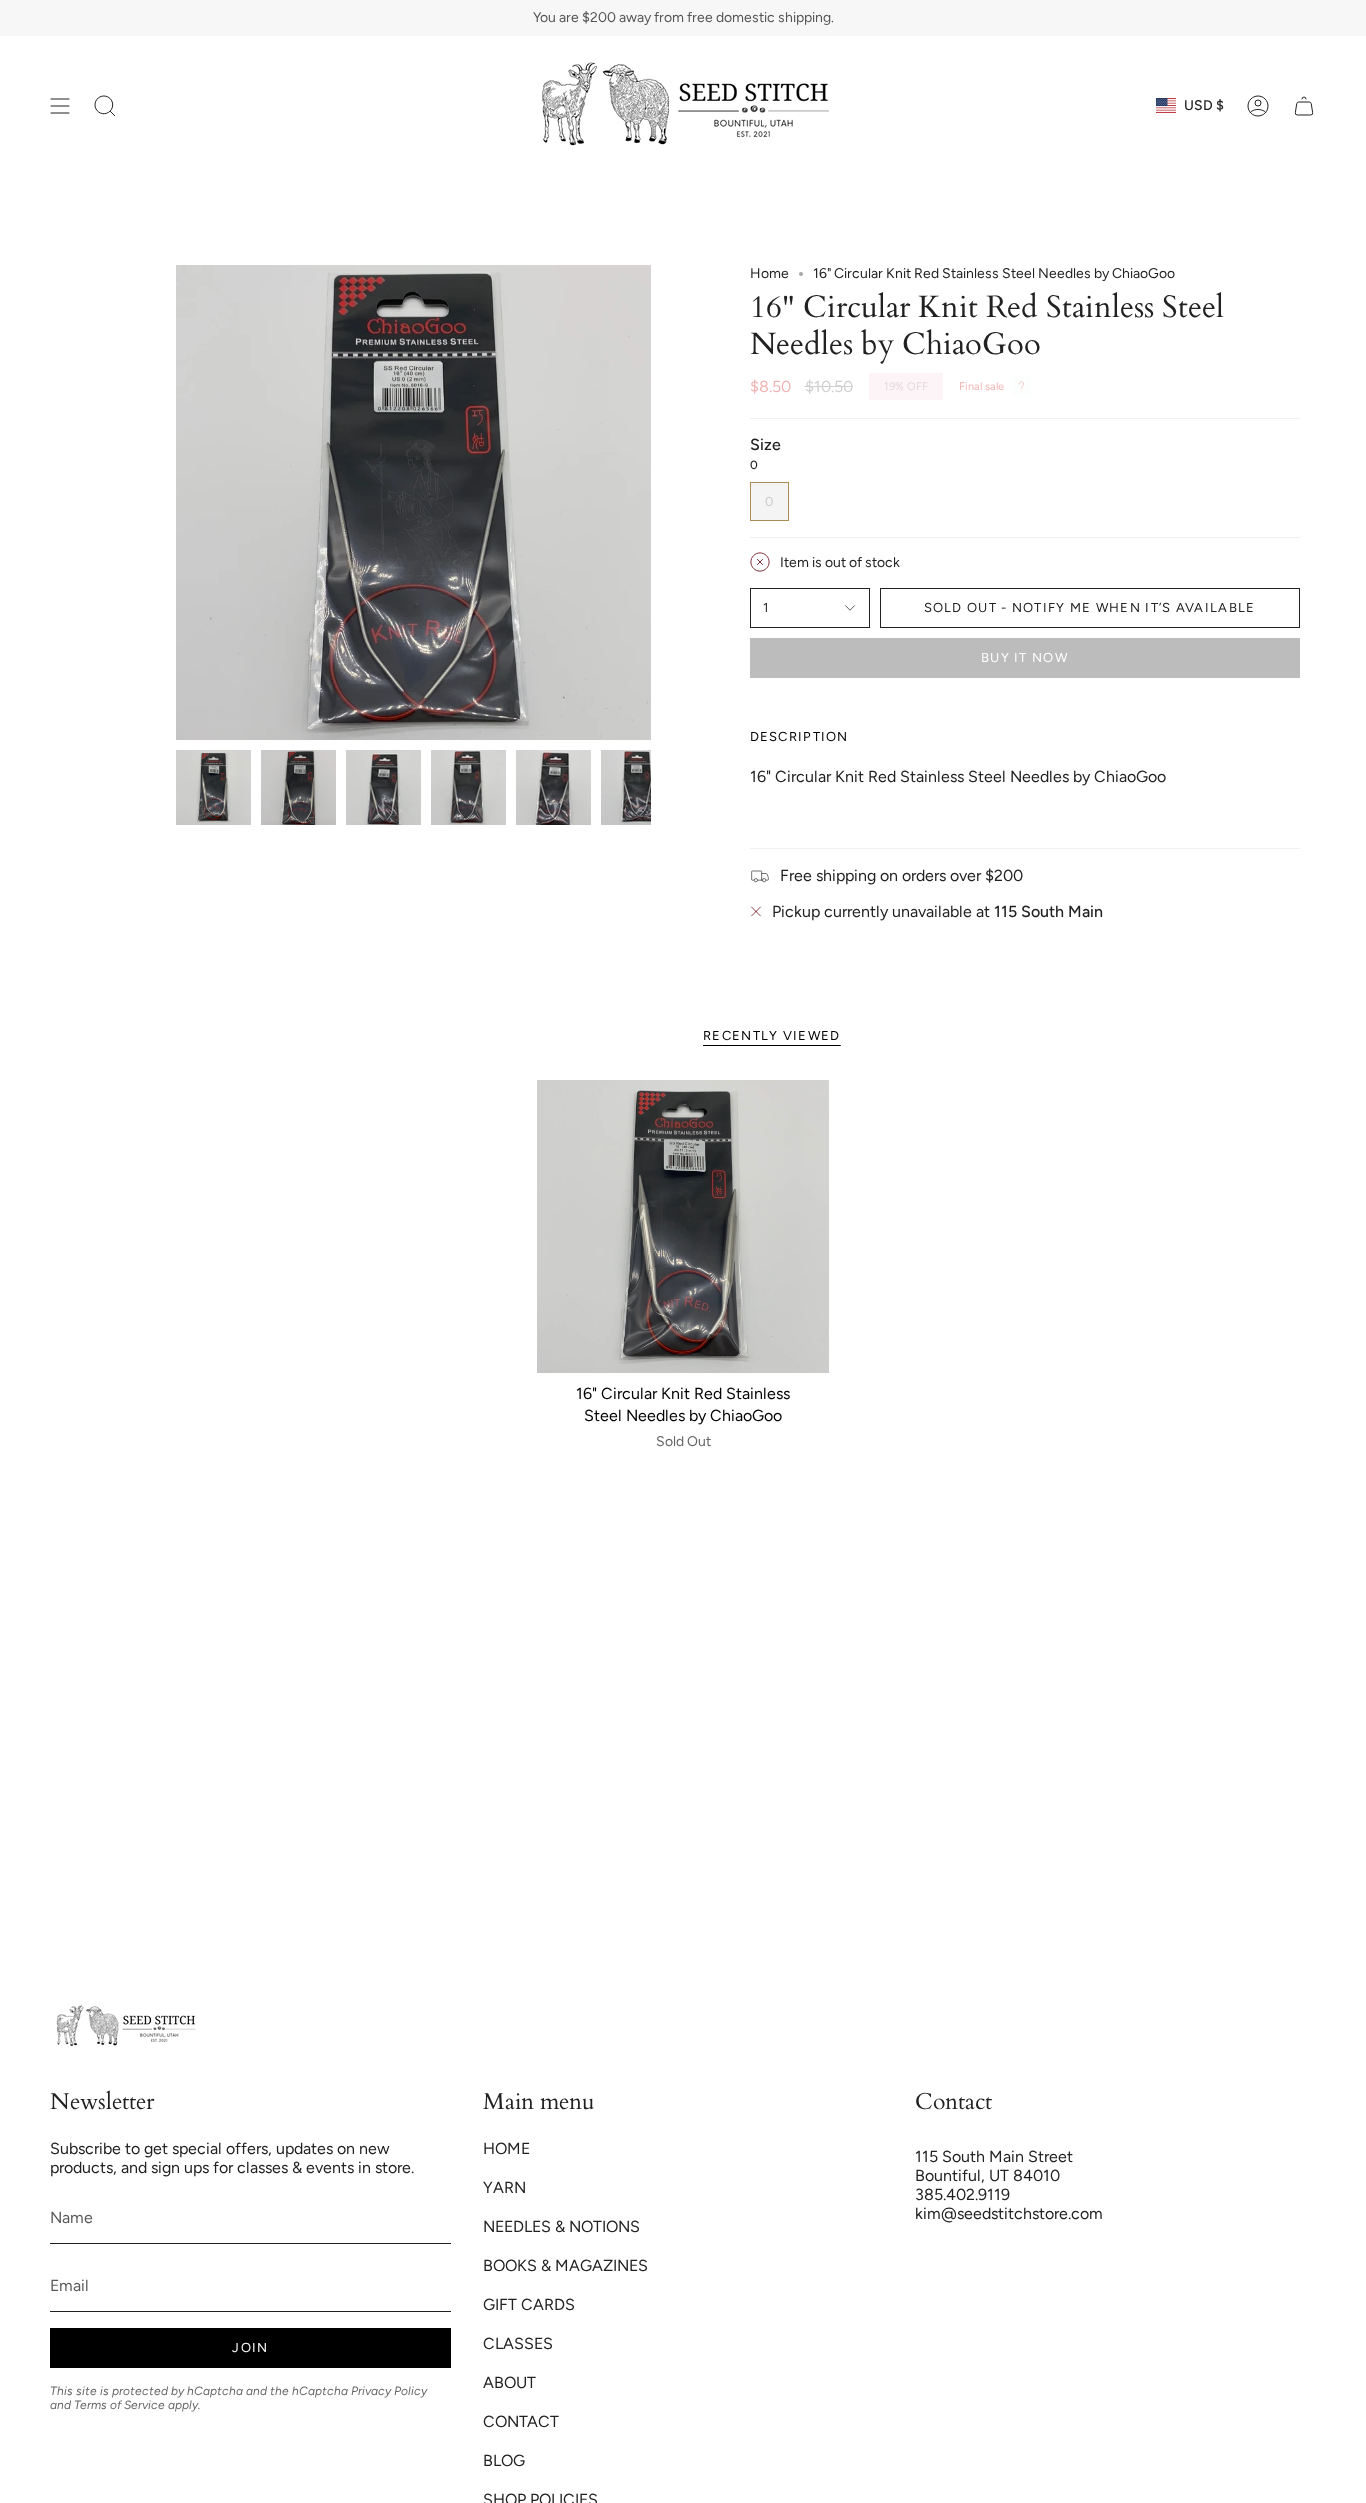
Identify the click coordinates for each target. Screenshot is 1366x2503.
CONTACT (521, 2421)
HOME (506, 2148)
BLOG (504, 2460)
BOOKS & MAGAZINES (565, 2265)
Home (769, 273)
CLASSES (518, 2343)
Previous (176, 503)
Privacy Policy (389, 2391)
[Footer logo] (125, 2026)
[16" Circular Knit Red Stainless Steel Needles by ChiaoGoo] (683, 1226)
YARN (504, 2187)
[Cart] (1304, 105)
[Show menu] (60, 105)
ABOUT (509, 2382)
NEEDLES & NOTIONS (561, 2226)
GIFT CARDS (529, 2304)
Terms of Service (119, 2405)
